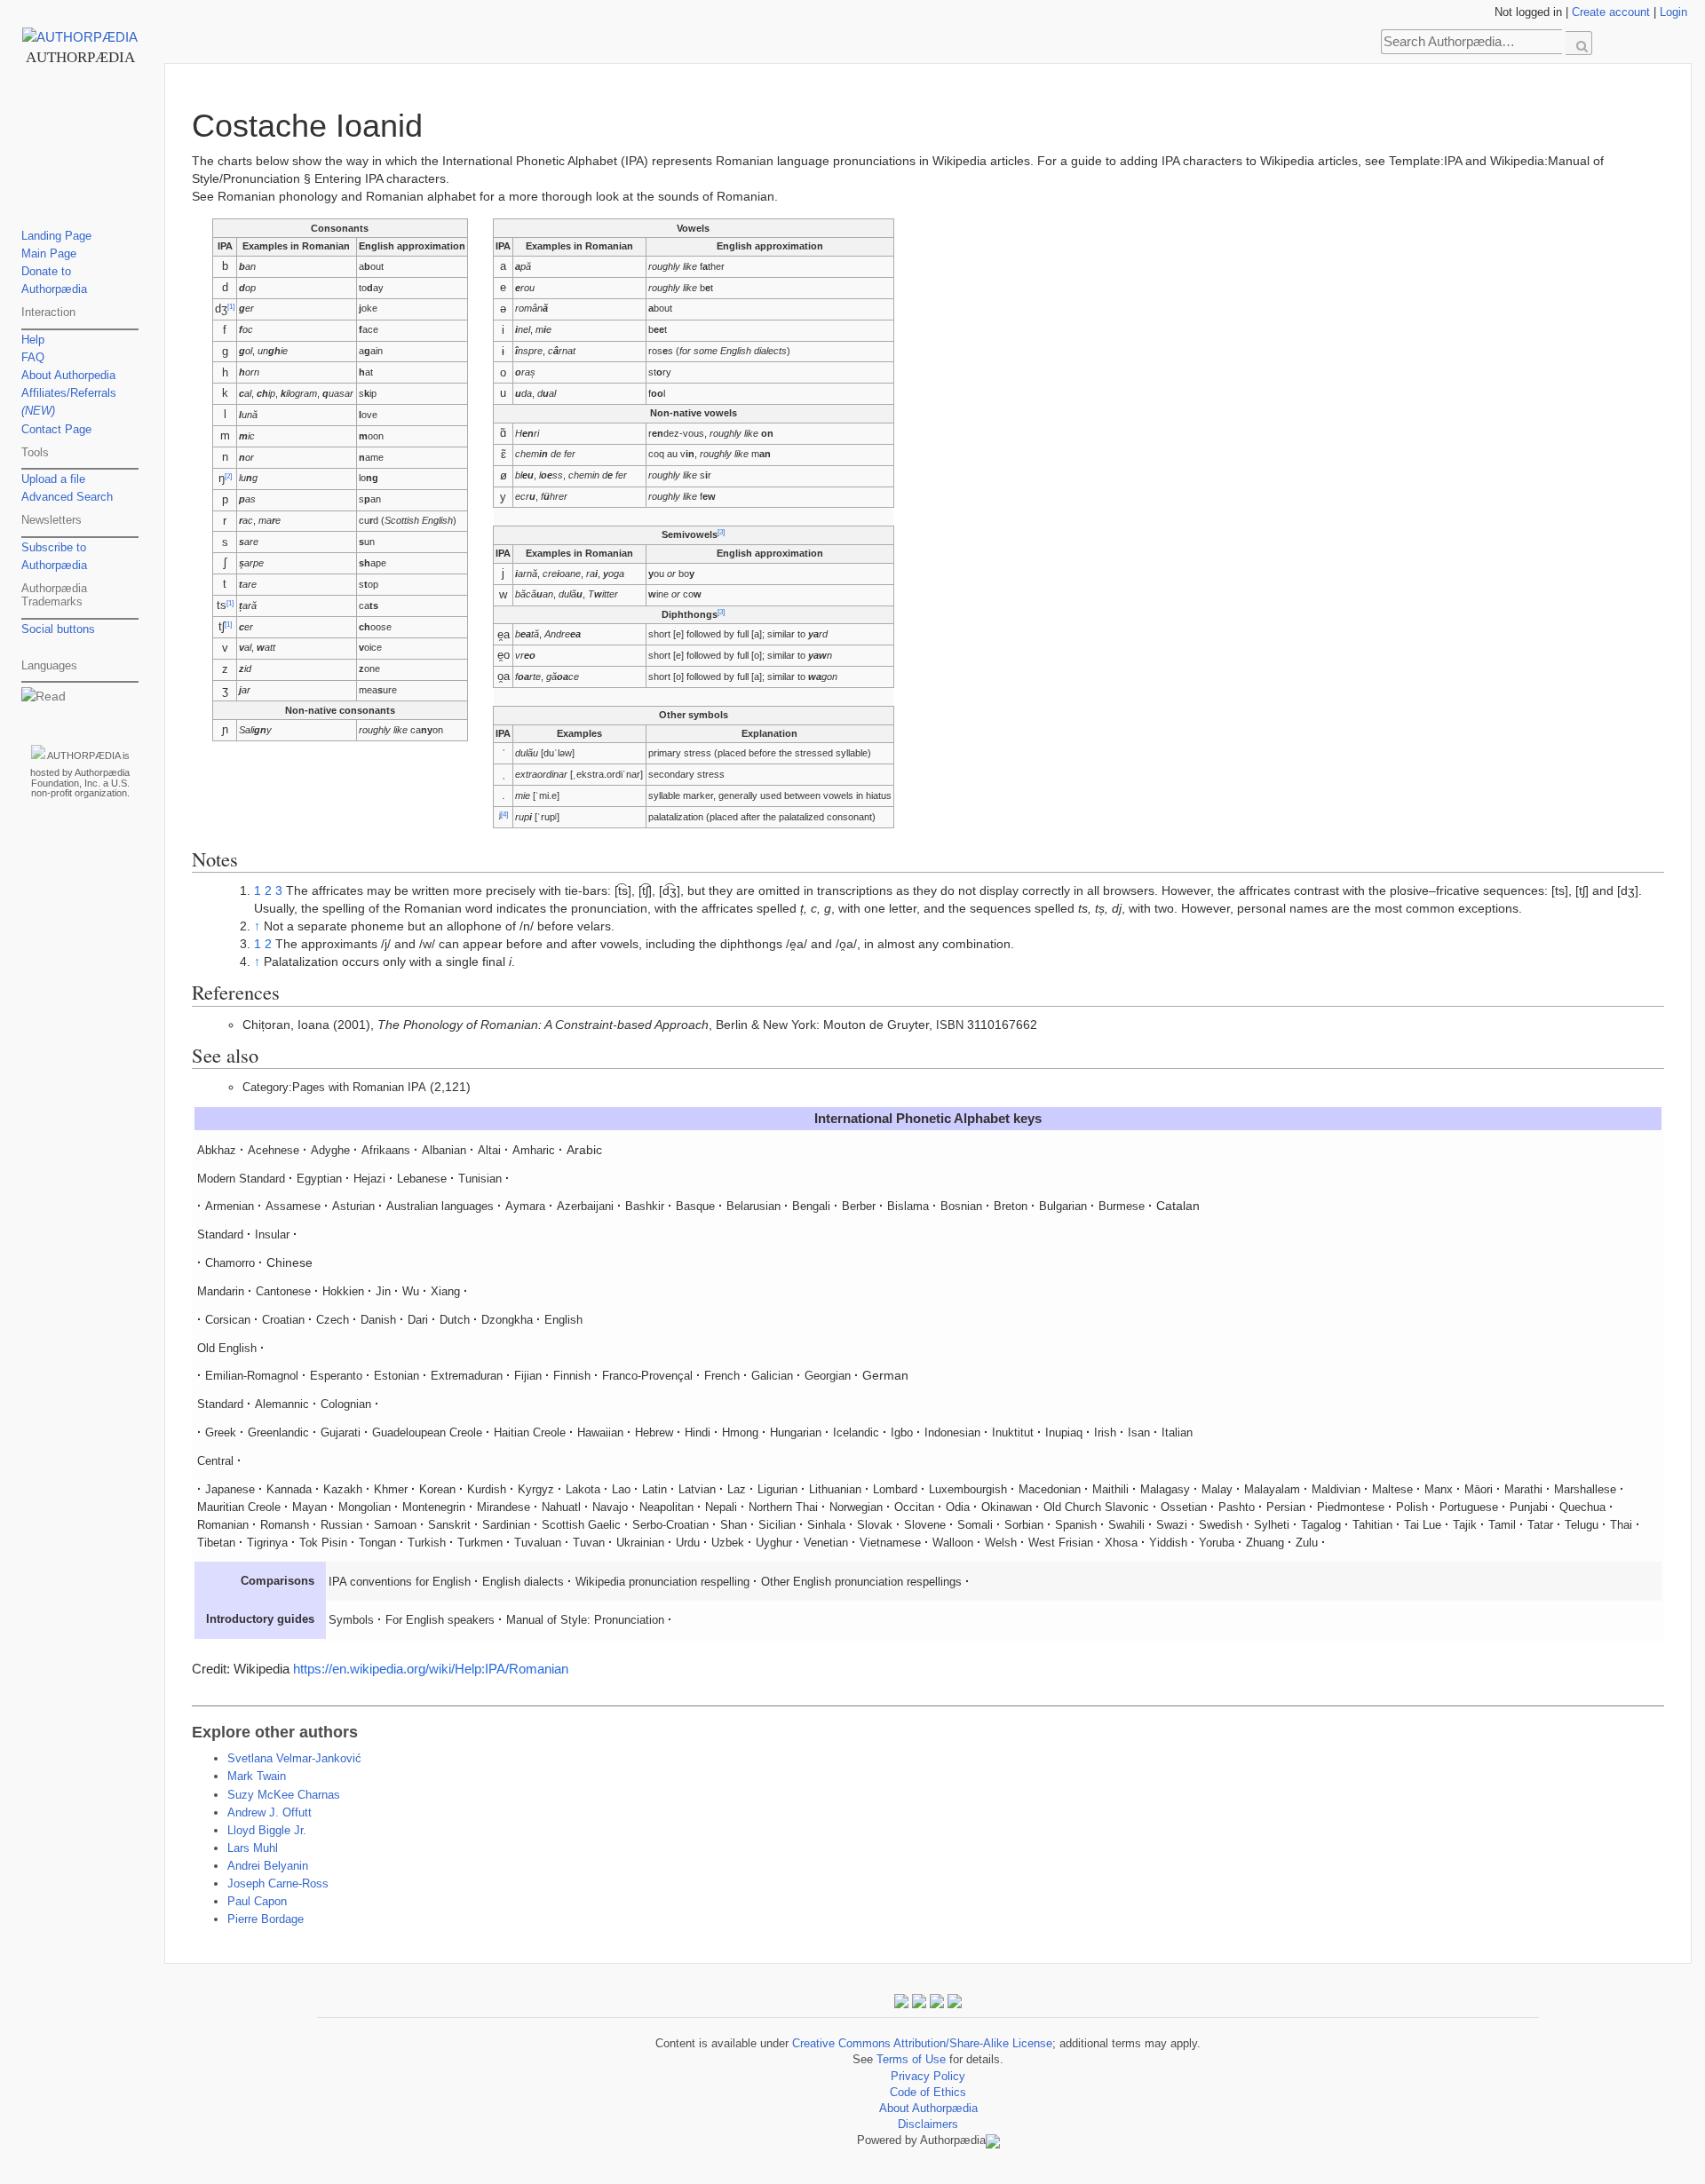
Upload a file (53, 479)
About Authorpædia (928, 2109)
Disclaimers (928, 2125)
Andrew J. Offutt (270, 1813)
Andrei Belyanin (268, 1866)
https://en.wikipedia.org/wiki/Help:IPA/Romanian (431, 1669)
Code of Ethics (928, 2093)
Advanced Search (67, 497)
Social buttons (58, 629)
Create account (1611, 12)
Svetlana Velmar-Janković (294, 1759)
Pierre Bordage (266, 1919)
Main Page (49, 254)
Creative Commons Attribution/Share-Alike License (922, 2044)
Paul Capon (257, 1902)
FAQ (33, 358)
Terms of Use (911, 2060)
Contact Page (56, 430)
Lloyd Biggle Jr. (267, 1831)
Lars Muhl (253, 1848)
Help (33, 340)
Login (1673, 12)
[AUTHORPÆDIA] (80, 37)
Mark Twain (257, 1776)
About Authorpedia (68, 376)
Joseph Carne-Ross (278, 1884)
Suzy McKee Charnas (284, 1795)
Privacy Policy (928, 2077)
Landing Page (56, 236)
